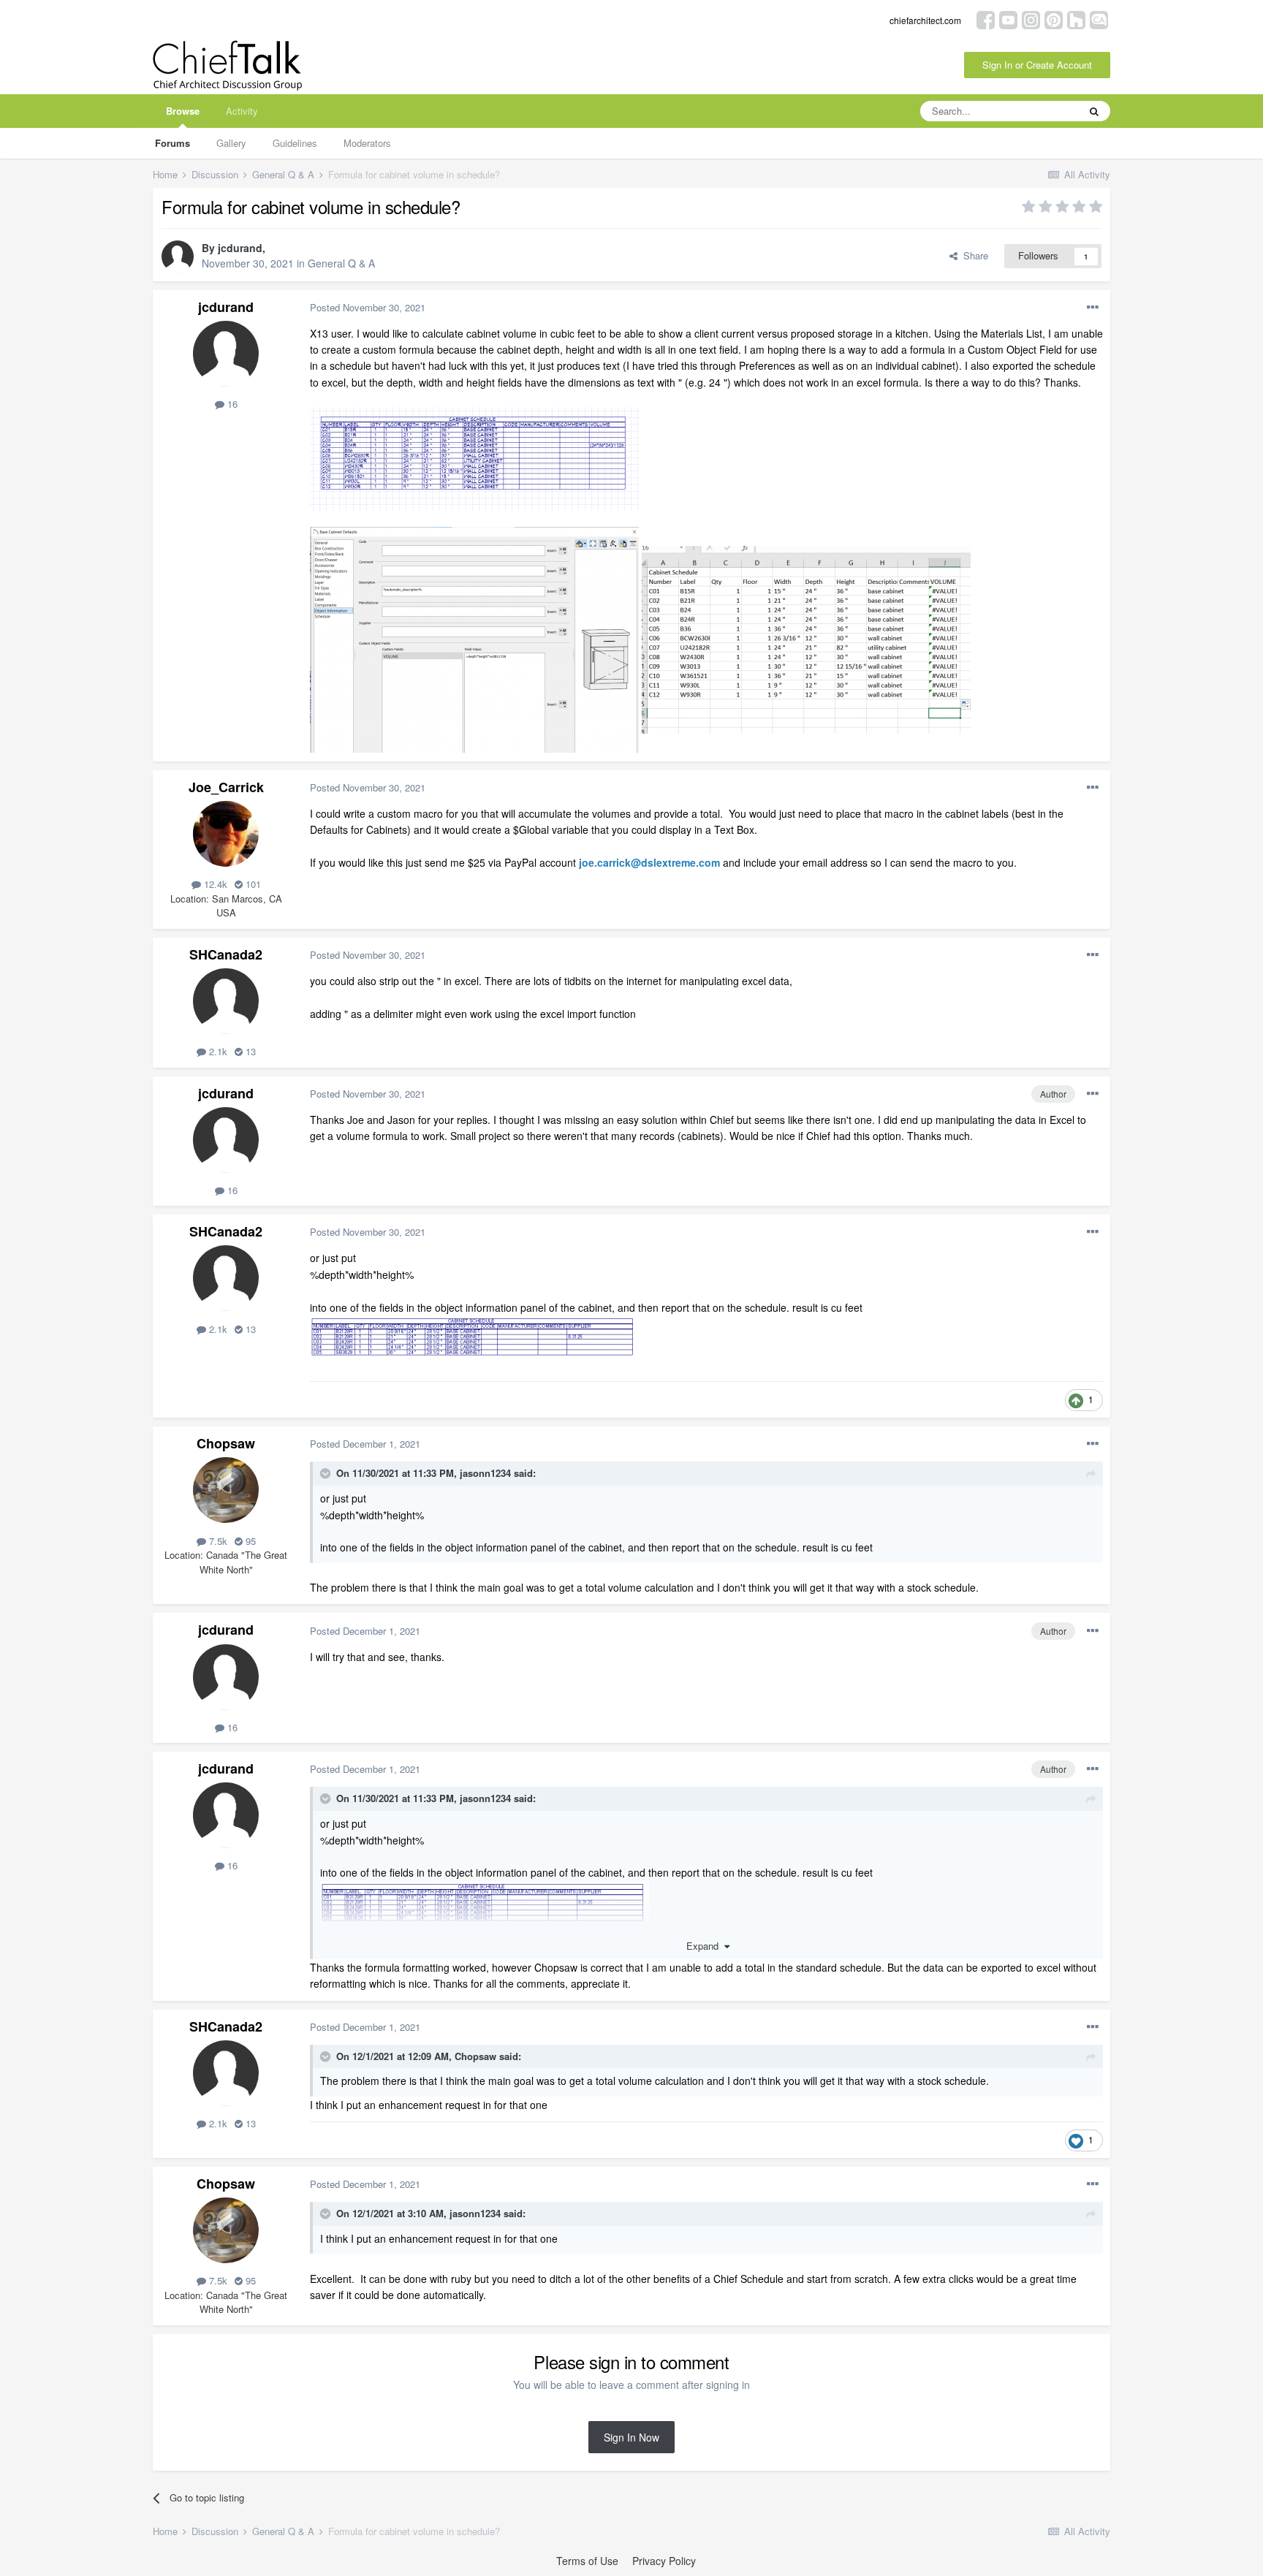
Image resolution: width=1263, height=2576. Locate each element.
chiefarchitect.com (925, 20)
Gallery (231, 143)
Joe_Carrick (226, 787)
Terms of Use (587, 2561)
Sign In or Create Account (1037, 65)
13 (249, 1051)
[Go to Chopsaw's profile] (226, 1490)
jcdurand (240, 248)
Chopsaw (226, 1443)
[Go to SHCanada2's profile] (226, 1001)
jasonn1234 (485, 1473)
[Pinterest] (1054, 19)
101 (252, 884)
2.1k (217, 1051)
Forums (172, 143)
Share (973, 255)
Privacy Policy (664, 2561)
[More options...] (1093, 308)
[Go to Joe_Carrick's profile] (226, 834)
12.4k (214, 884)
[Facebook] (986, 19)
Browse (183, 111)
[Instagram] (1031, 19)
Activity (242, 111)
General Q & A (341, 263)
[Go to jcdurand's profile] (178, 257)
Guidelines (295, 143)
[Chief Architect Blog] (1099, 19)
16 (231, 404)
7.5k (217, 1541)
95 (249, 1541)
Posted (368, 307)
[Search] (1094, 111)
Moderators (367, 143)
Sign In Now (631, 2437)
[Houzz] (1076, 19)
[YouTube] (1008, 19)
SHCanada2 (226, 954)
